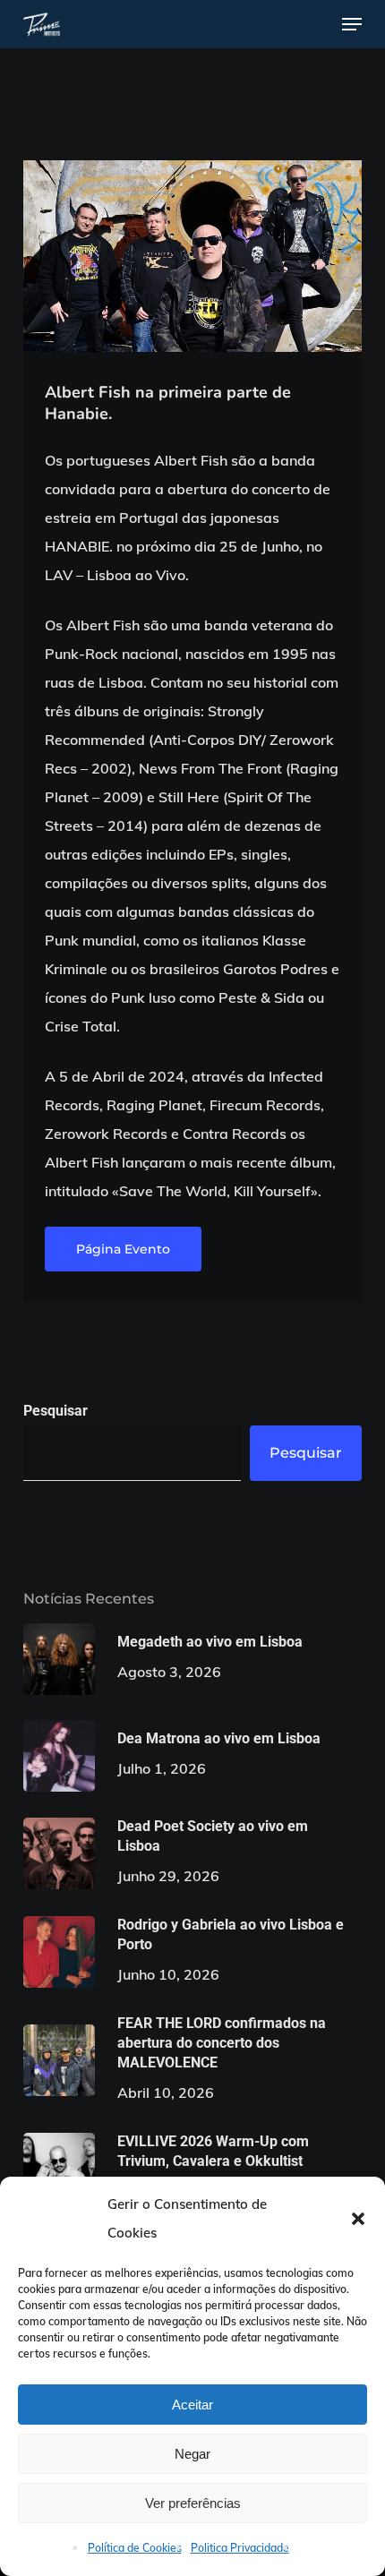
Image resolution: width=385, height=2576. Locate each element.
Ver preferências (193, 2503)
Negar (192, 2454)
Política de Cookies (135, 2548)
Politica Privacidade (240, 2548)
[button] (358, 2219)
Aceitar (192, 2405)
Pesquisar (56, 1411)
